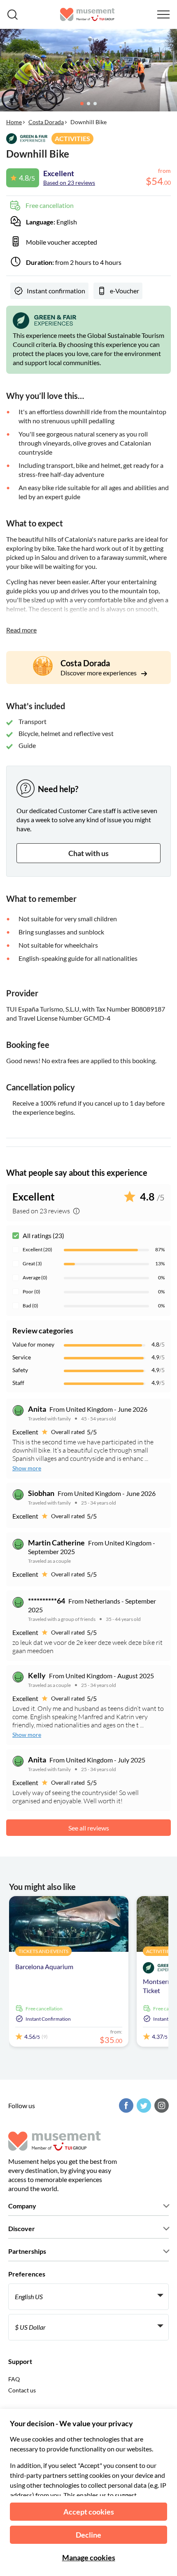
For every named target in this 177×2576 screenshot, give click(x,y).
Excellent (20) (37, 1249)
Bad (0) (30, 1306)
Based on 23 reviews (69, 183)
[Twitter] (143, 2105)
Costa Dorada (46, 122)
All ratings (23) (43, 1235)
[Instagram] (161, 2105)
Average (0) (35, 1277)
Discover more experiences (99, 673)
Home (14, 122)
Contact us (22, 2390)
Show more (27, 1468)
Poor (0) (31, 1292)
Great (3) (32, 1263)
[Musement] (87, 14)
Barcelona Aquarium (44, 1966)
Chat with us (88, 853)
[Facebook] (125, 2105)
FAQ (14, 2379)
